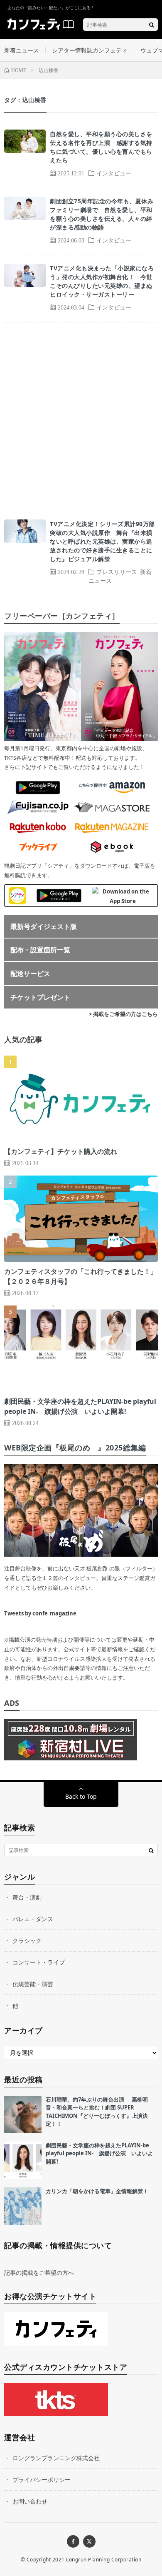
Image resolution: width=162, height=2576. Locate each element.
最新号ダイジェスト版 (44, 926)
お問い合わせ (30, 2501)
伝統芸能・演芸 (33, 1984)
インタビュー (114, 173)
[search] (152, 25)
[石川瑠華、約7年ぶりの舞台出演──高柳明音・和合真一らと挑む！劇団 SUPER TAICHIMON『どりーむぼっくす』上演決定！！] (23, 2114)
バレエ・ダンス (33, 1919)
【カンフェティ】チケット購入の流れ (61, 1151)
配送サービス (30, 973)
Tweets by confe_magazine (40, 1613)
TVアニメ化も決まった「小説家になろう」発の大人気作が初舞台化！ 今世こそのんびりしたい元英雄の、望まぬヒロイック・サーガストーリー (102, 281)
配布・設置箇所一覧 (40, 950)
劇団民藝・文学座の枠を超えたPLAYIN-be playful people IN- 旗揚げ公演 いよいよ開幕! (99, 2153)
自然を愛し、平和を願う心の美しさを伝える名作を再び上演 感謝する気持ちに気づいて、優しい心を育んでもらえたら (101, 147)
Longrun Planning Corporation (104, 2560)
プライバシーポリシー (42, 2480)
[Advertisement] (81, 417)
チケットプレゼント (40, 997)
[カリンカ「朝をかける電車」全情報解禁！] (23, 2206)
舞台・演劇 (27, 1897)
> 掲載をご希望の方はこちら (123, 1014)
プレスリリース (117, 572)
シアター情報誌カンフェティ (90, 50)
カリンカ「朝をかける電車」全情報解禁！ (97, 2191)
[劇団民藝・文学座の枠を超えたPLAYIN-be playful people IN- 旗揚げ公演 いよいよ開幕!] (23, 2160)
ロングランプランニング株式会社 (56, 2458)
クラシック (27, 1941)
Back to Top (81, 1796)
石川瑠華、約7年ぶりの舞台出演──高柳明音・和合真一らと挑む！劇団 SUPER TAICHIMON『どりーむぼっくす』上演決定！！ (97, 2112)
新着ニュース (22, 50)
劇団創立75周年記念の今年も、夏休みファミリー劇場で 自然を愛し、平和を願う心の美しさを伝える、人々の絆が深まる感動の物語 (102, 214)
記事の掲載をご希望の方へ (39, 2273)
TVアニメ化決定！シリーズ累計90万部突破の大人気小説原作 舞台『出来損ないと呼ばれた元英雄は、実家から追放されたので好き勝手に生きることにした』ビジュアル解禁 (102, 541)
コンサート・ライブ (39, 1962)
